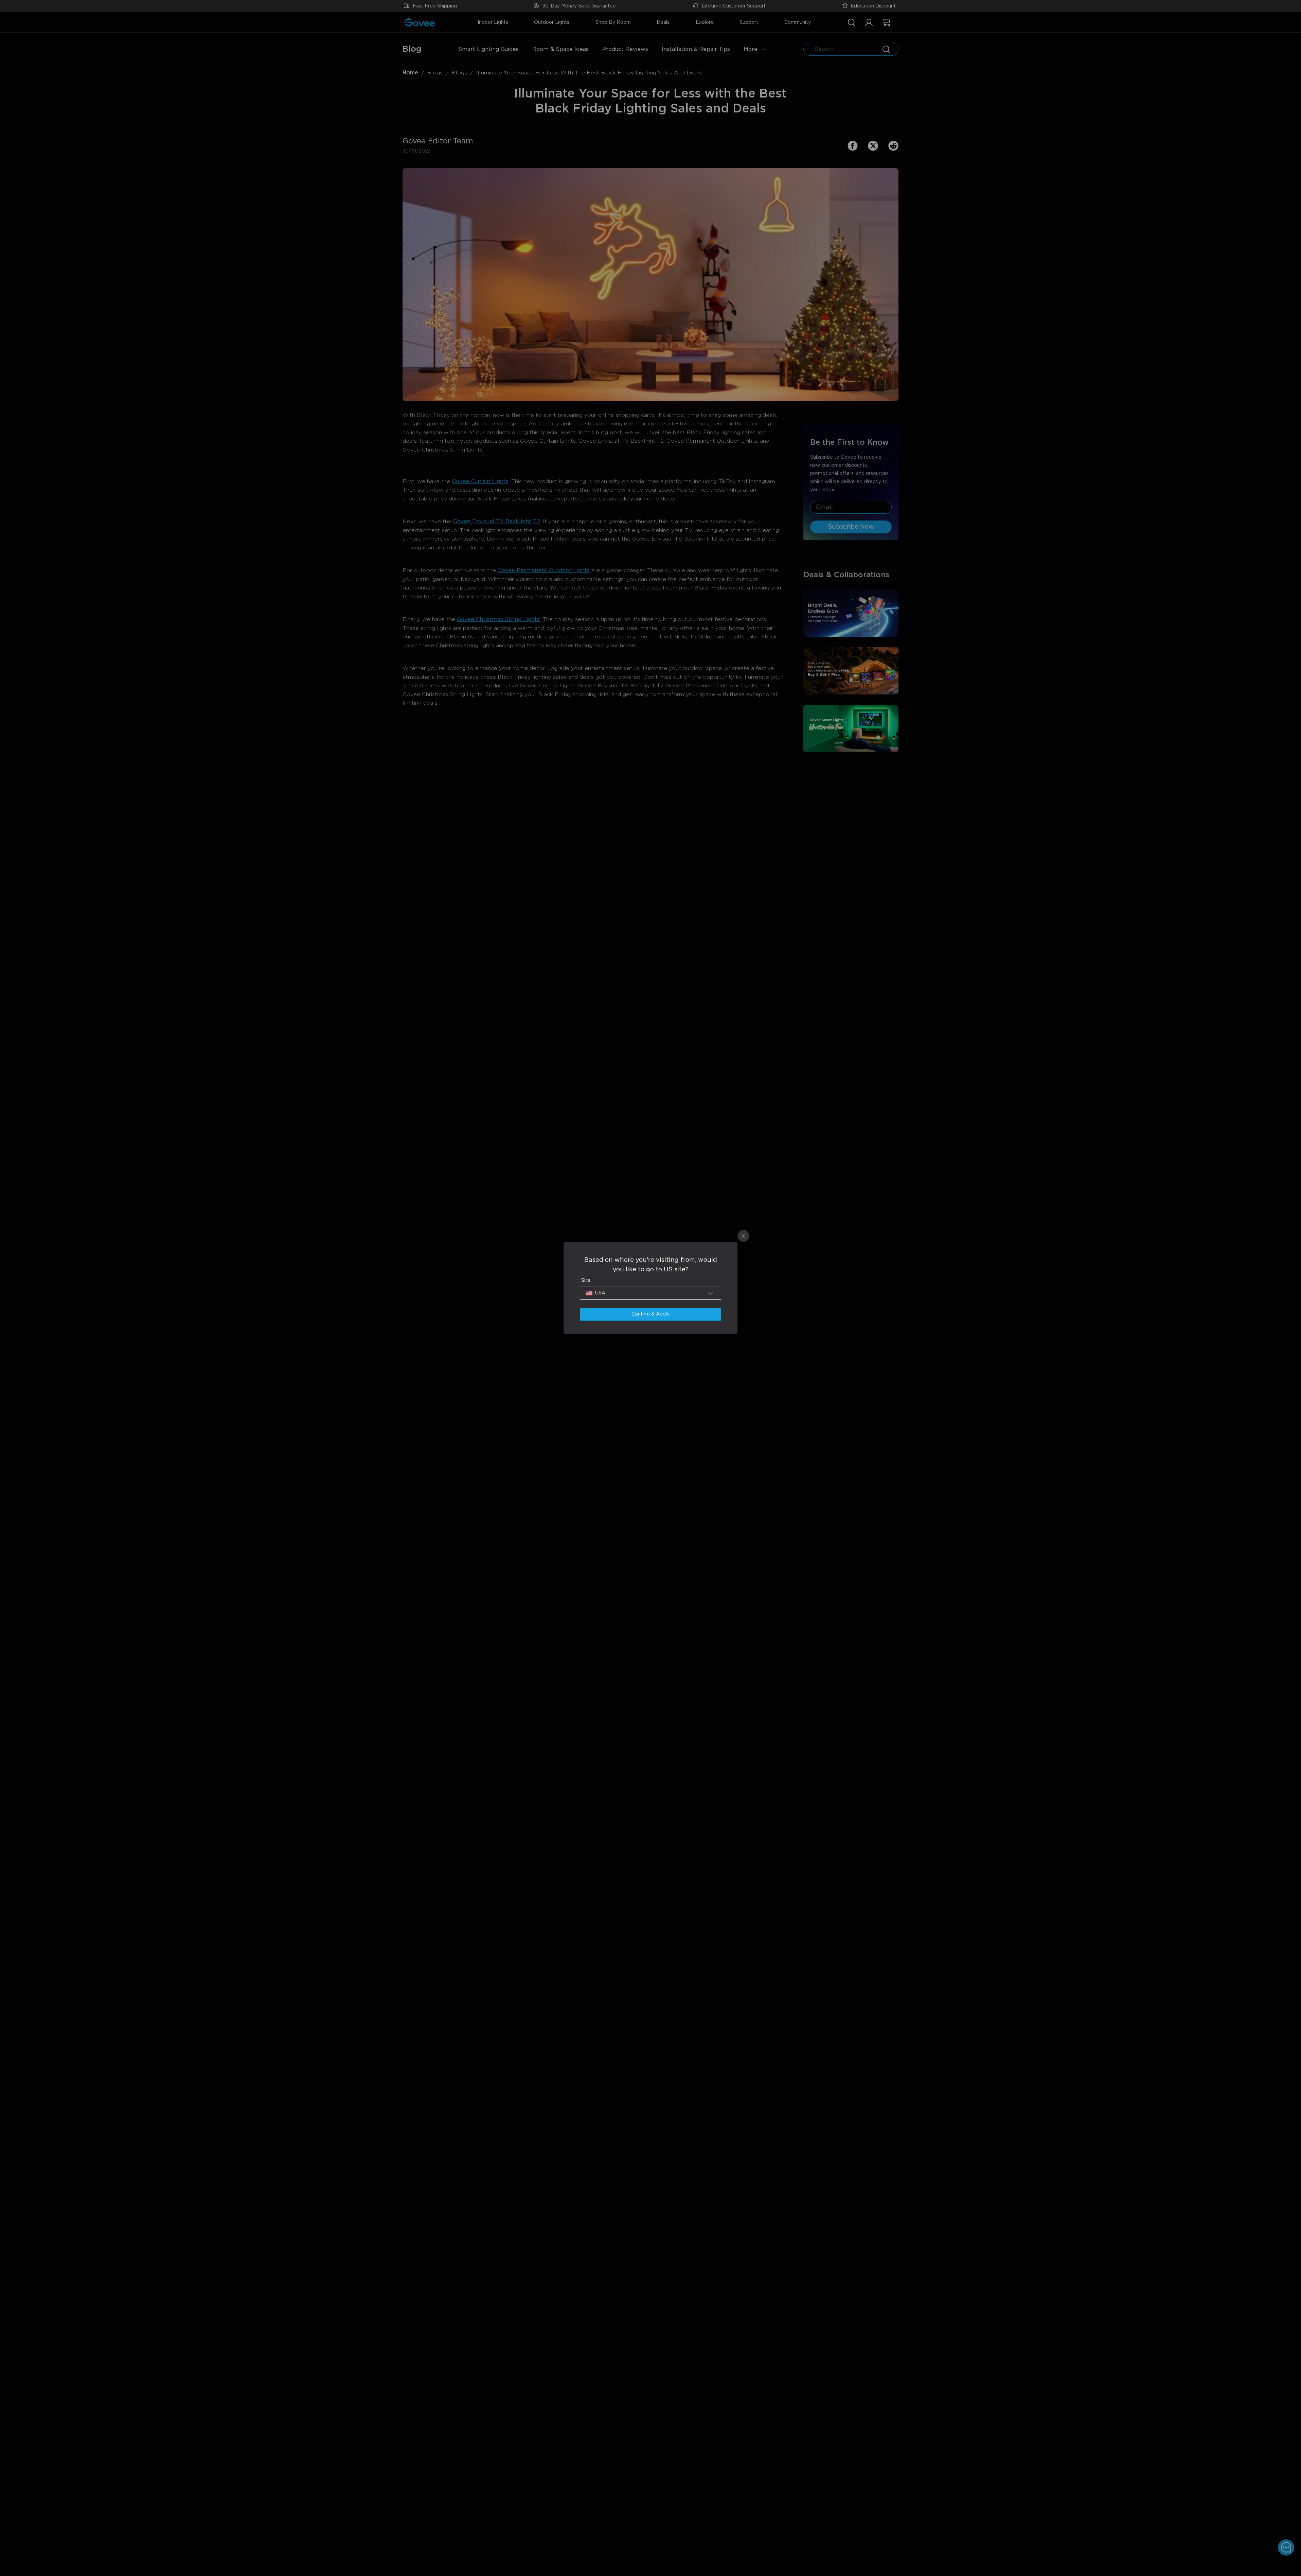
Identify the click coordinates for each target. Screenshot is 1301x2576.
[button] (650, 1293)
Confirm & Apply (650, 1314)
